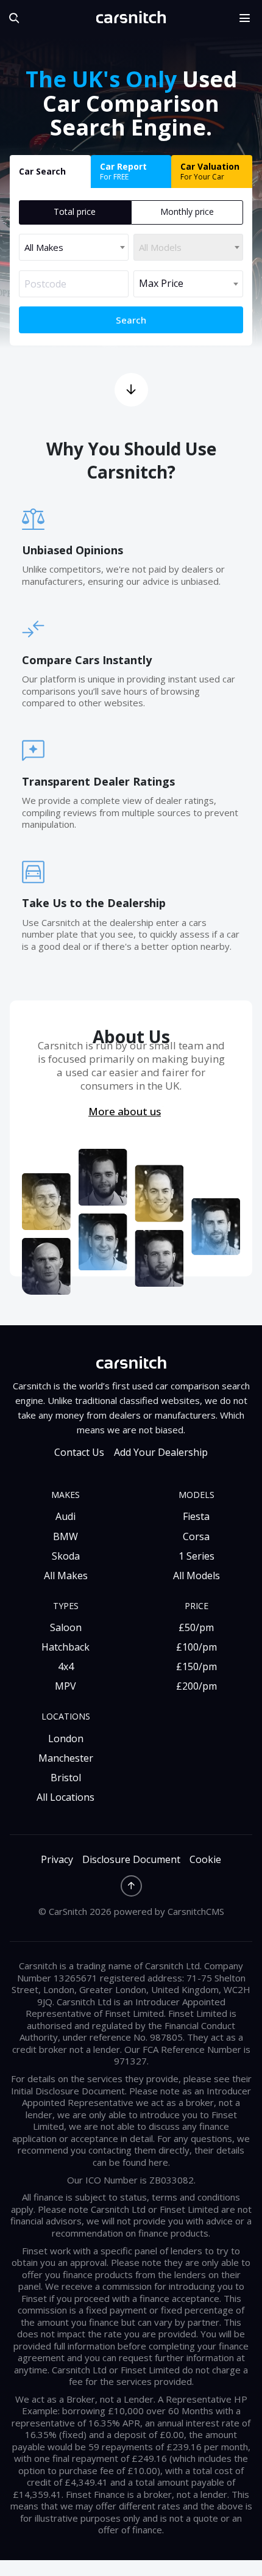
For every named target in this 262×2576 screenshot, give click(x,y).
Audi (65, 1516)
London (66, 1738)
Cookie (205, 1860)
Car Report (123, 171)
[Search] (12, 18)
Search (131, 320)
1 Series (196, 1556)
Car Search (42, 171)
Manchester (66, 1758)
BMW (65, 1536)
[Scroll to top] (131, 1886)
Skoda (66, 1556)
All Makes (66, 1576)
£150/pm (196, 1666)
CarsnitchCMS (196, 1911)
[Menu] (249, 18)
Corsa (196, 1536)
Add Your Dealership (161, 1453)
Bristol (66, 1778)
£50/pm (196, 1627)
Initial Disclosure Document (68, 2091)
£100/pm (196, 1647)
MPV (65, 1686)
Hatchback (65, 1647)
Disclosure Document (131, 1860)
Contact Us (79, 1453)
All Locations (65, 1797)
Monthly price (187, 212)
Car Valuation (210, 171)
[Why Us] (131, 390)
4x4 (66, 1666)
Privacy (57, 1860)
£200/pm (196, 1686)
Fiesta (196, 1516)
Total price (75, 212)
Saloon (66, 1627)
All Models (196, 1576)
